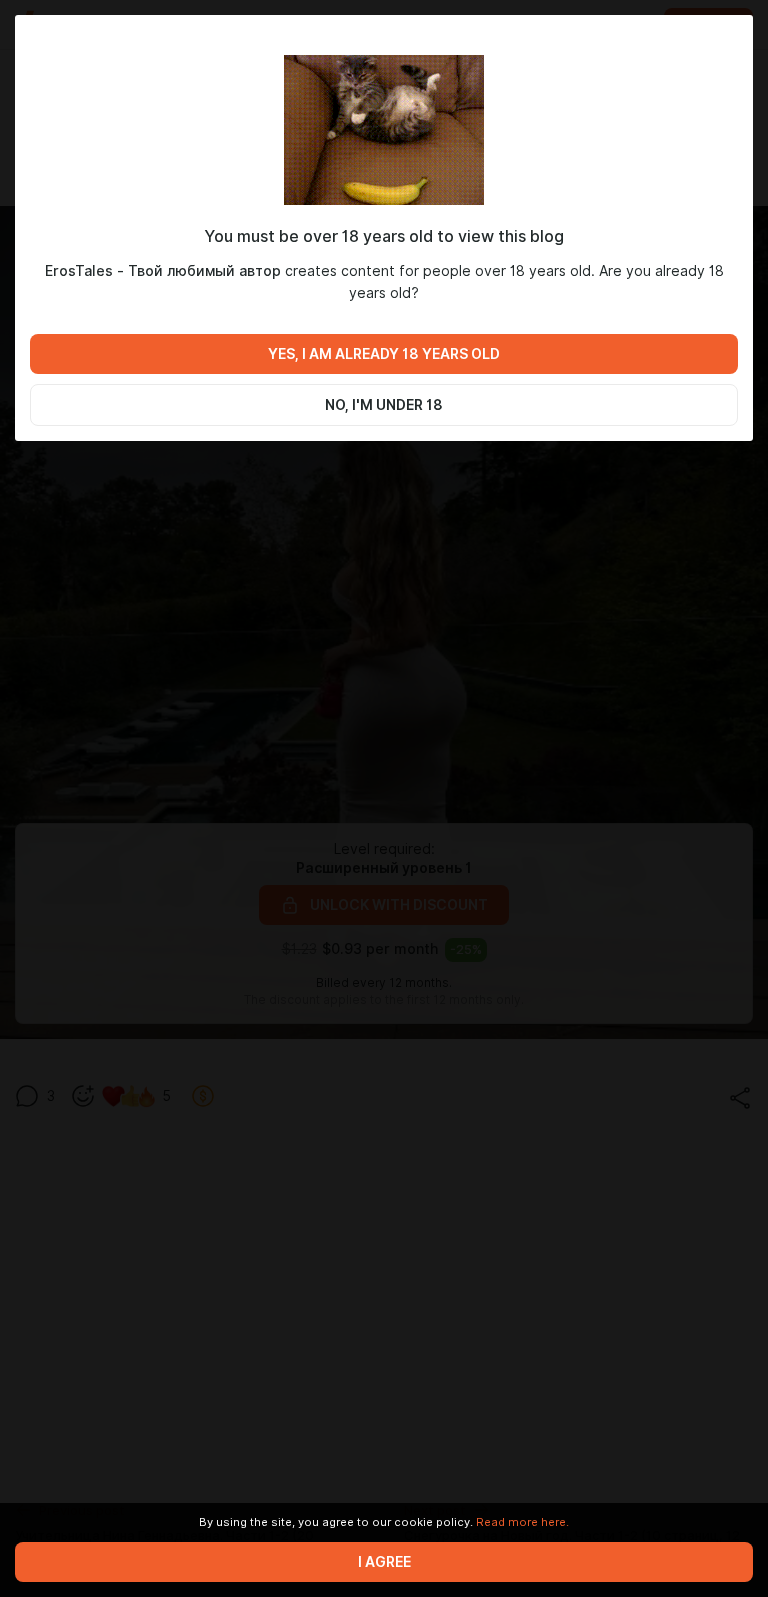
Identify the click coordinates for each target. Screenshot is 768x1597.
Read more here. (522, 1522)
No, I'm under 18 (384, 405)
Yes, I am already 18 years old (384, 354)
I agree (384, 1562)
